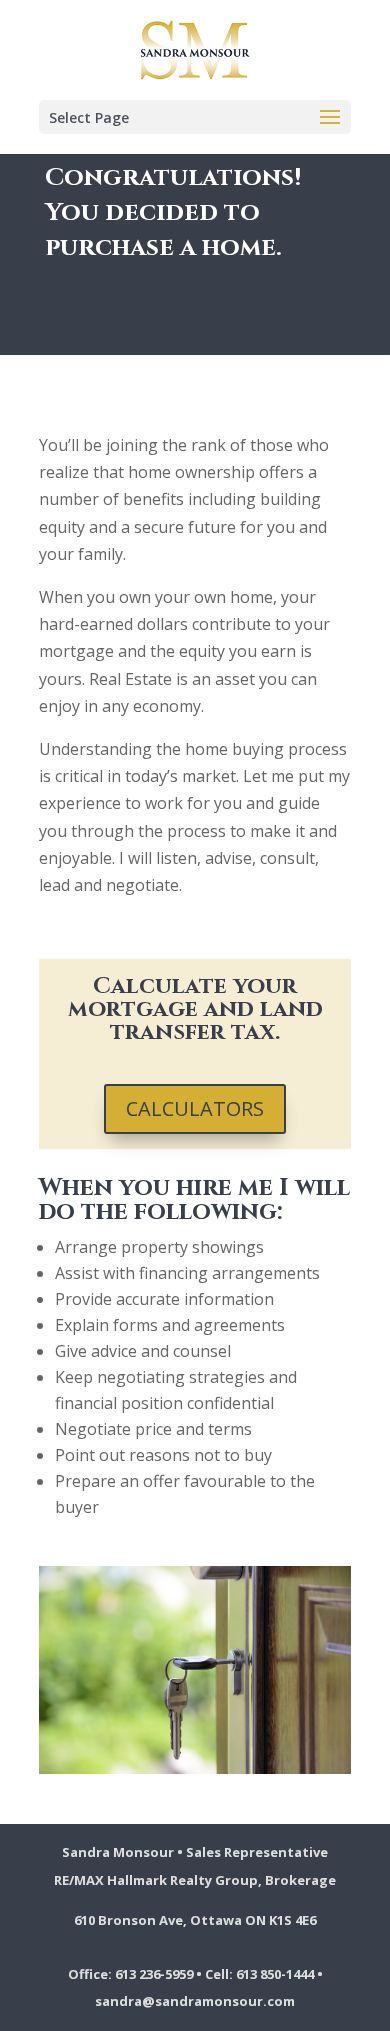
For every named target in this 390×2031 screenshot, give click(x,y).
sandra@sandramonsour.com (195, 2001)
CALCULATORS (195, 1108)
